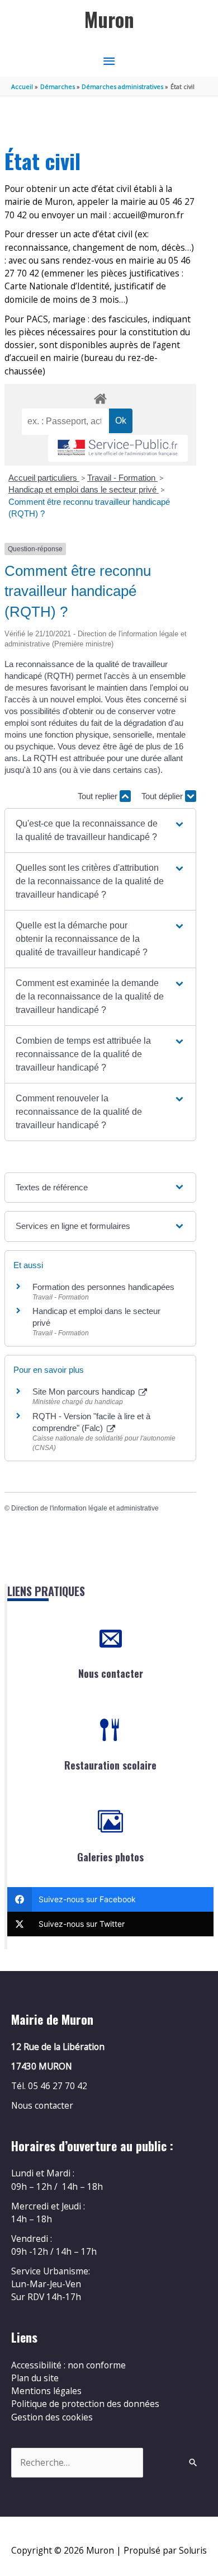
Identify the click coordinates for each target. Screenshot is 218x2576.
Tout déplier (163, 796)
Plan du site (35, 2378)
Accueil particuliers (44, 478)
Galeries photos (110, 1857)
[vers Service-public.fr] (118, 449)
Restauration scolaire (110, 1765)
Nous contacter (111, 1673)
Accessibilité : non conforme (68, 2365)
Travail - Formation (122, 478)
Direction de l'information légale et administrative (85, 1508)
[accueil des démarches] (100, 397)
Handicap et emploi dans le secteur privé (84, 489)
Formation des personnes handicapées (103, 1287)
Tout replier (99, 796)
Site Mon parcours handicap (85, 1392)
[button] (100, 830)
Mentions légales (46, 2391)
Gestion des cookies (52, 2417)
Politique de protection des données (85, 2404)
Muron (109, 19)
